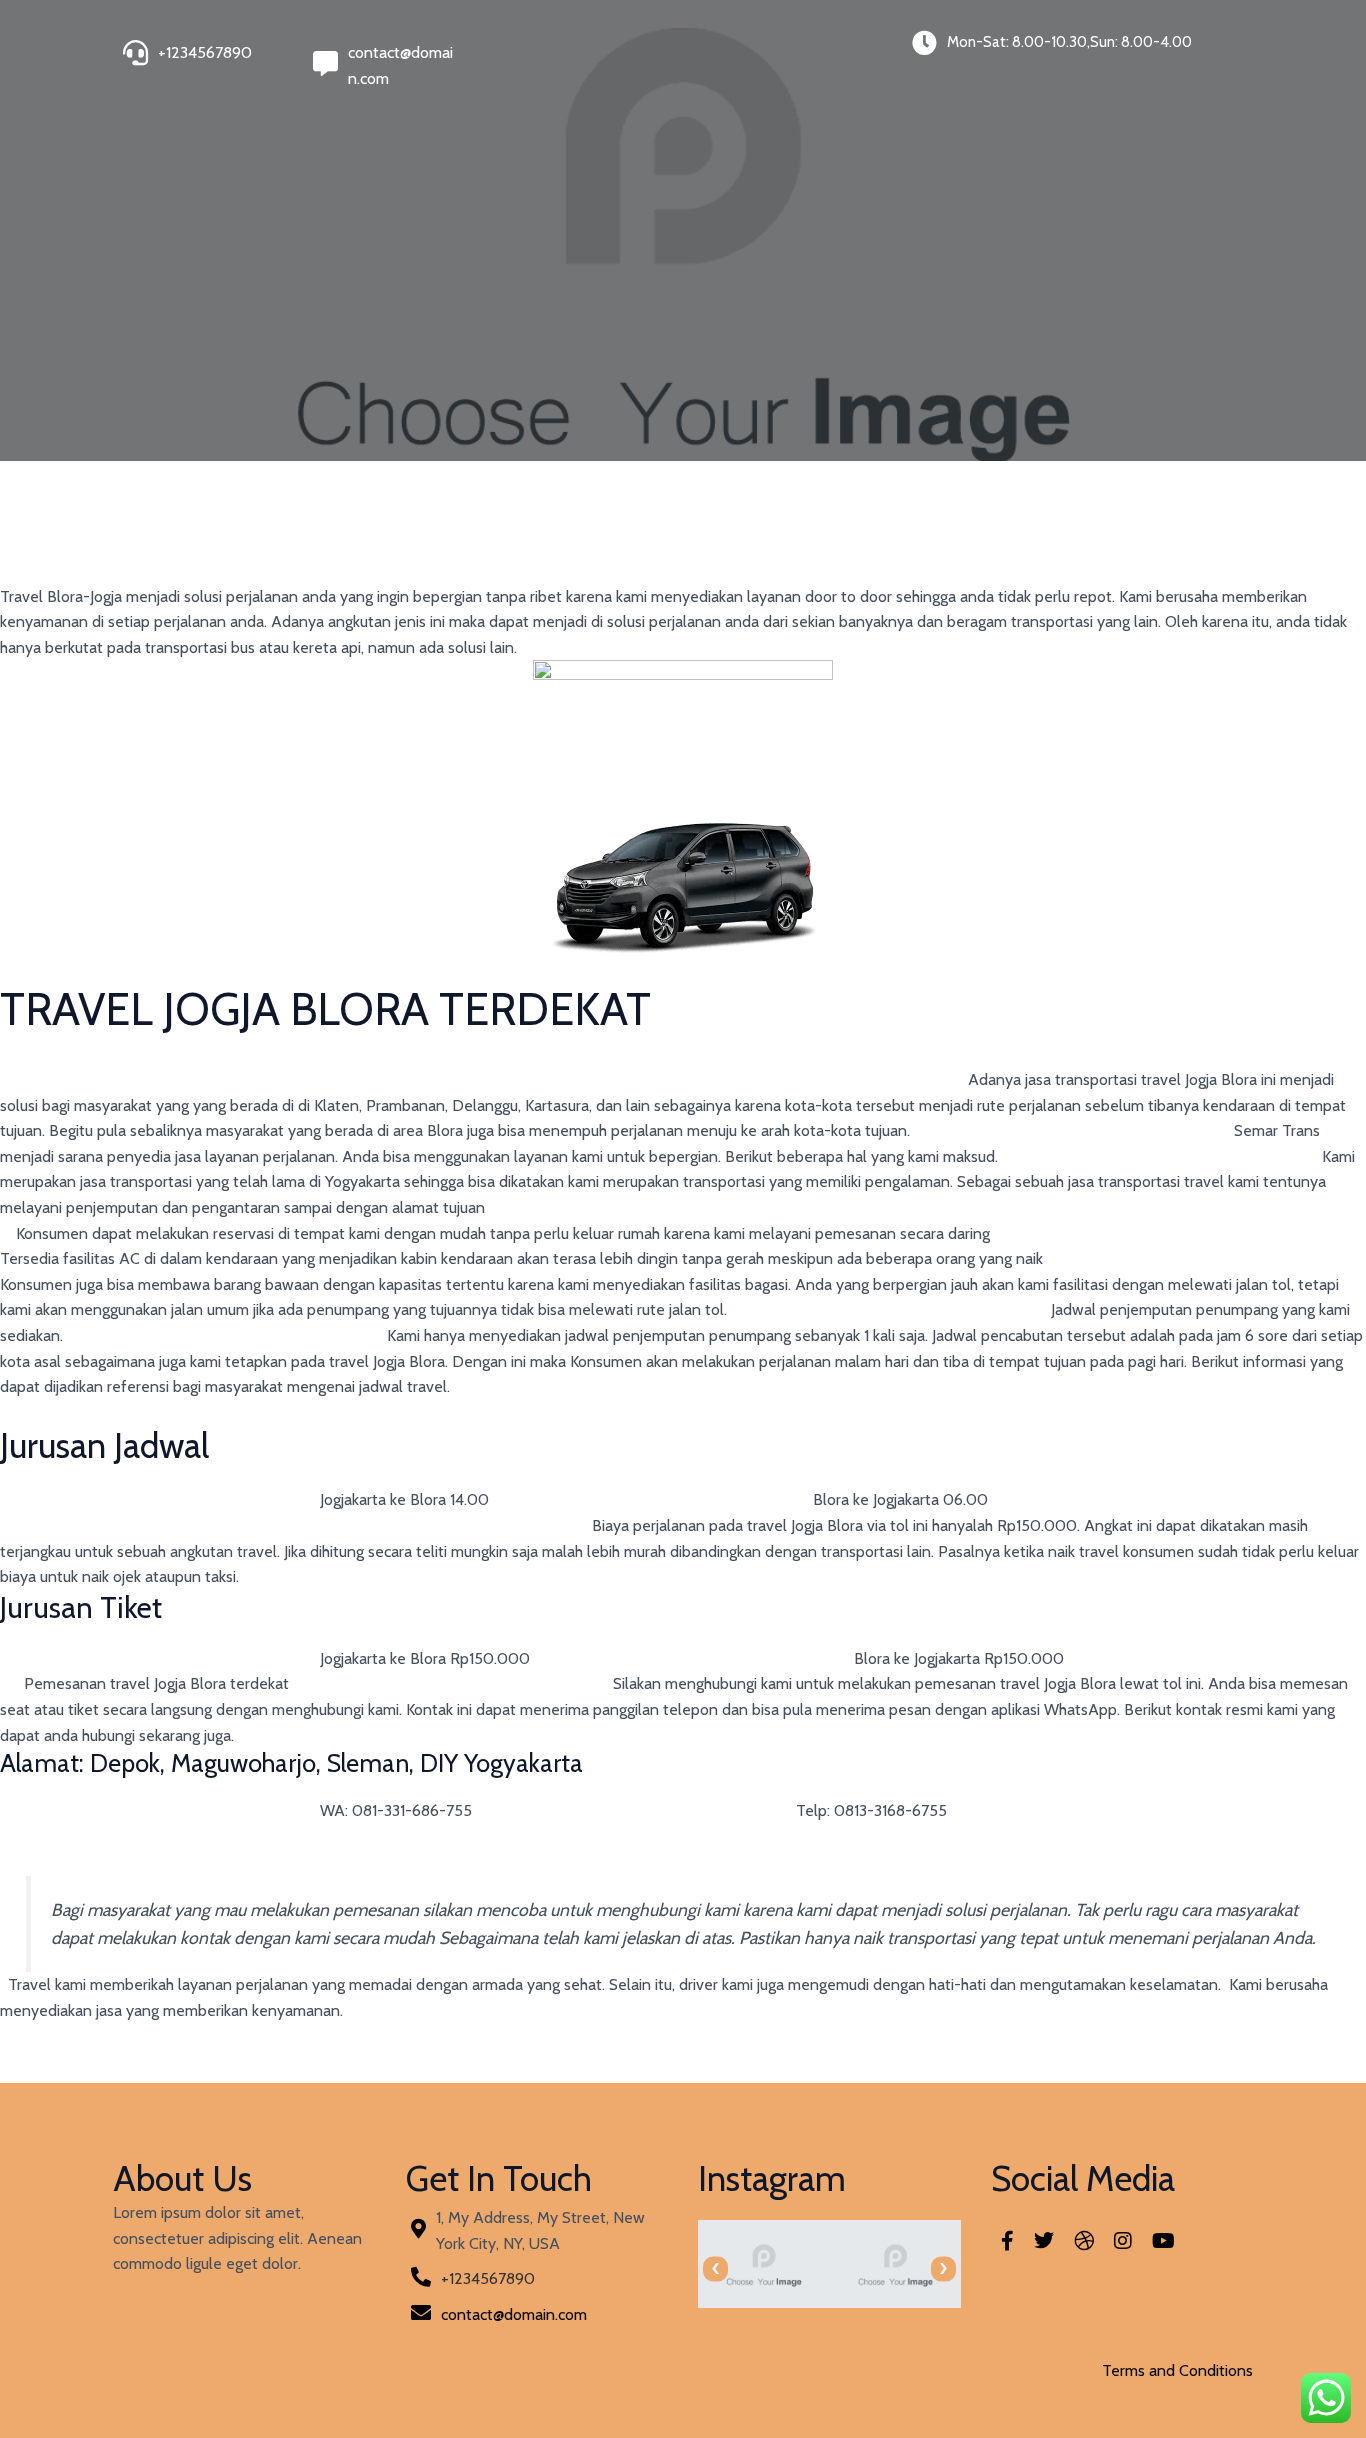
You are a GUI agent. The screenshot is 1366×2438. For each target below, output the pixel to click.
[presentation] (715, 2268)
